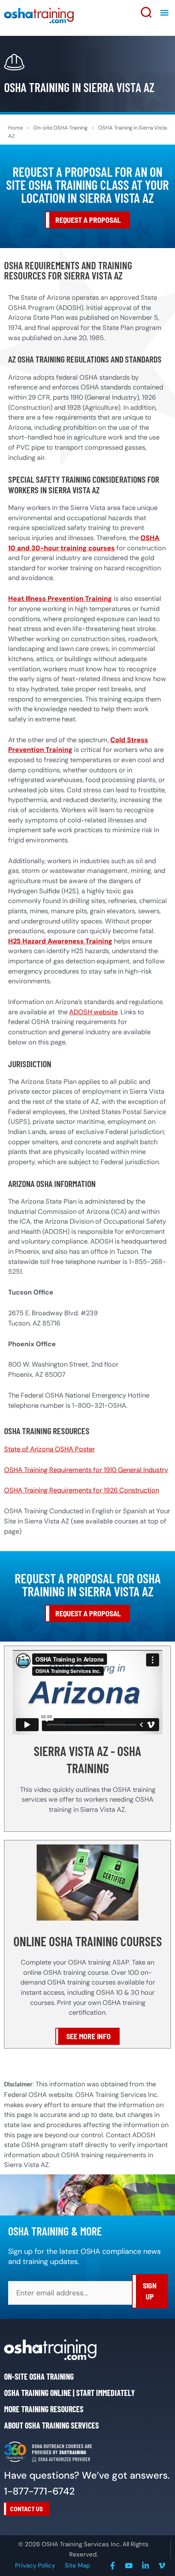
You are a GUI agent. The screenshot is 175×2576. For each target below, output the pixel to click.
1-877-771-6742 (39, 2491)
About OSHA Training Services (51, 2425)
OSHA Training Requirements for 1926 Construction (82, 1490)
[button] (164, 12)
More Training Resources (44, 2409)
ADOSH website (93, 1012)
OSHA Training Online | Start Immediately (69, 2393)
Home (15, 128)
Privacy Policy (35, 2565)
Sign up (150, 2291)
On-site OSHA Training (60, 128)
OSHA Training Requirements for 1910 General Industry (86, 1470)
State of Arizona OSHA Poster (49, 1449)
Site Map (77, 2565)
